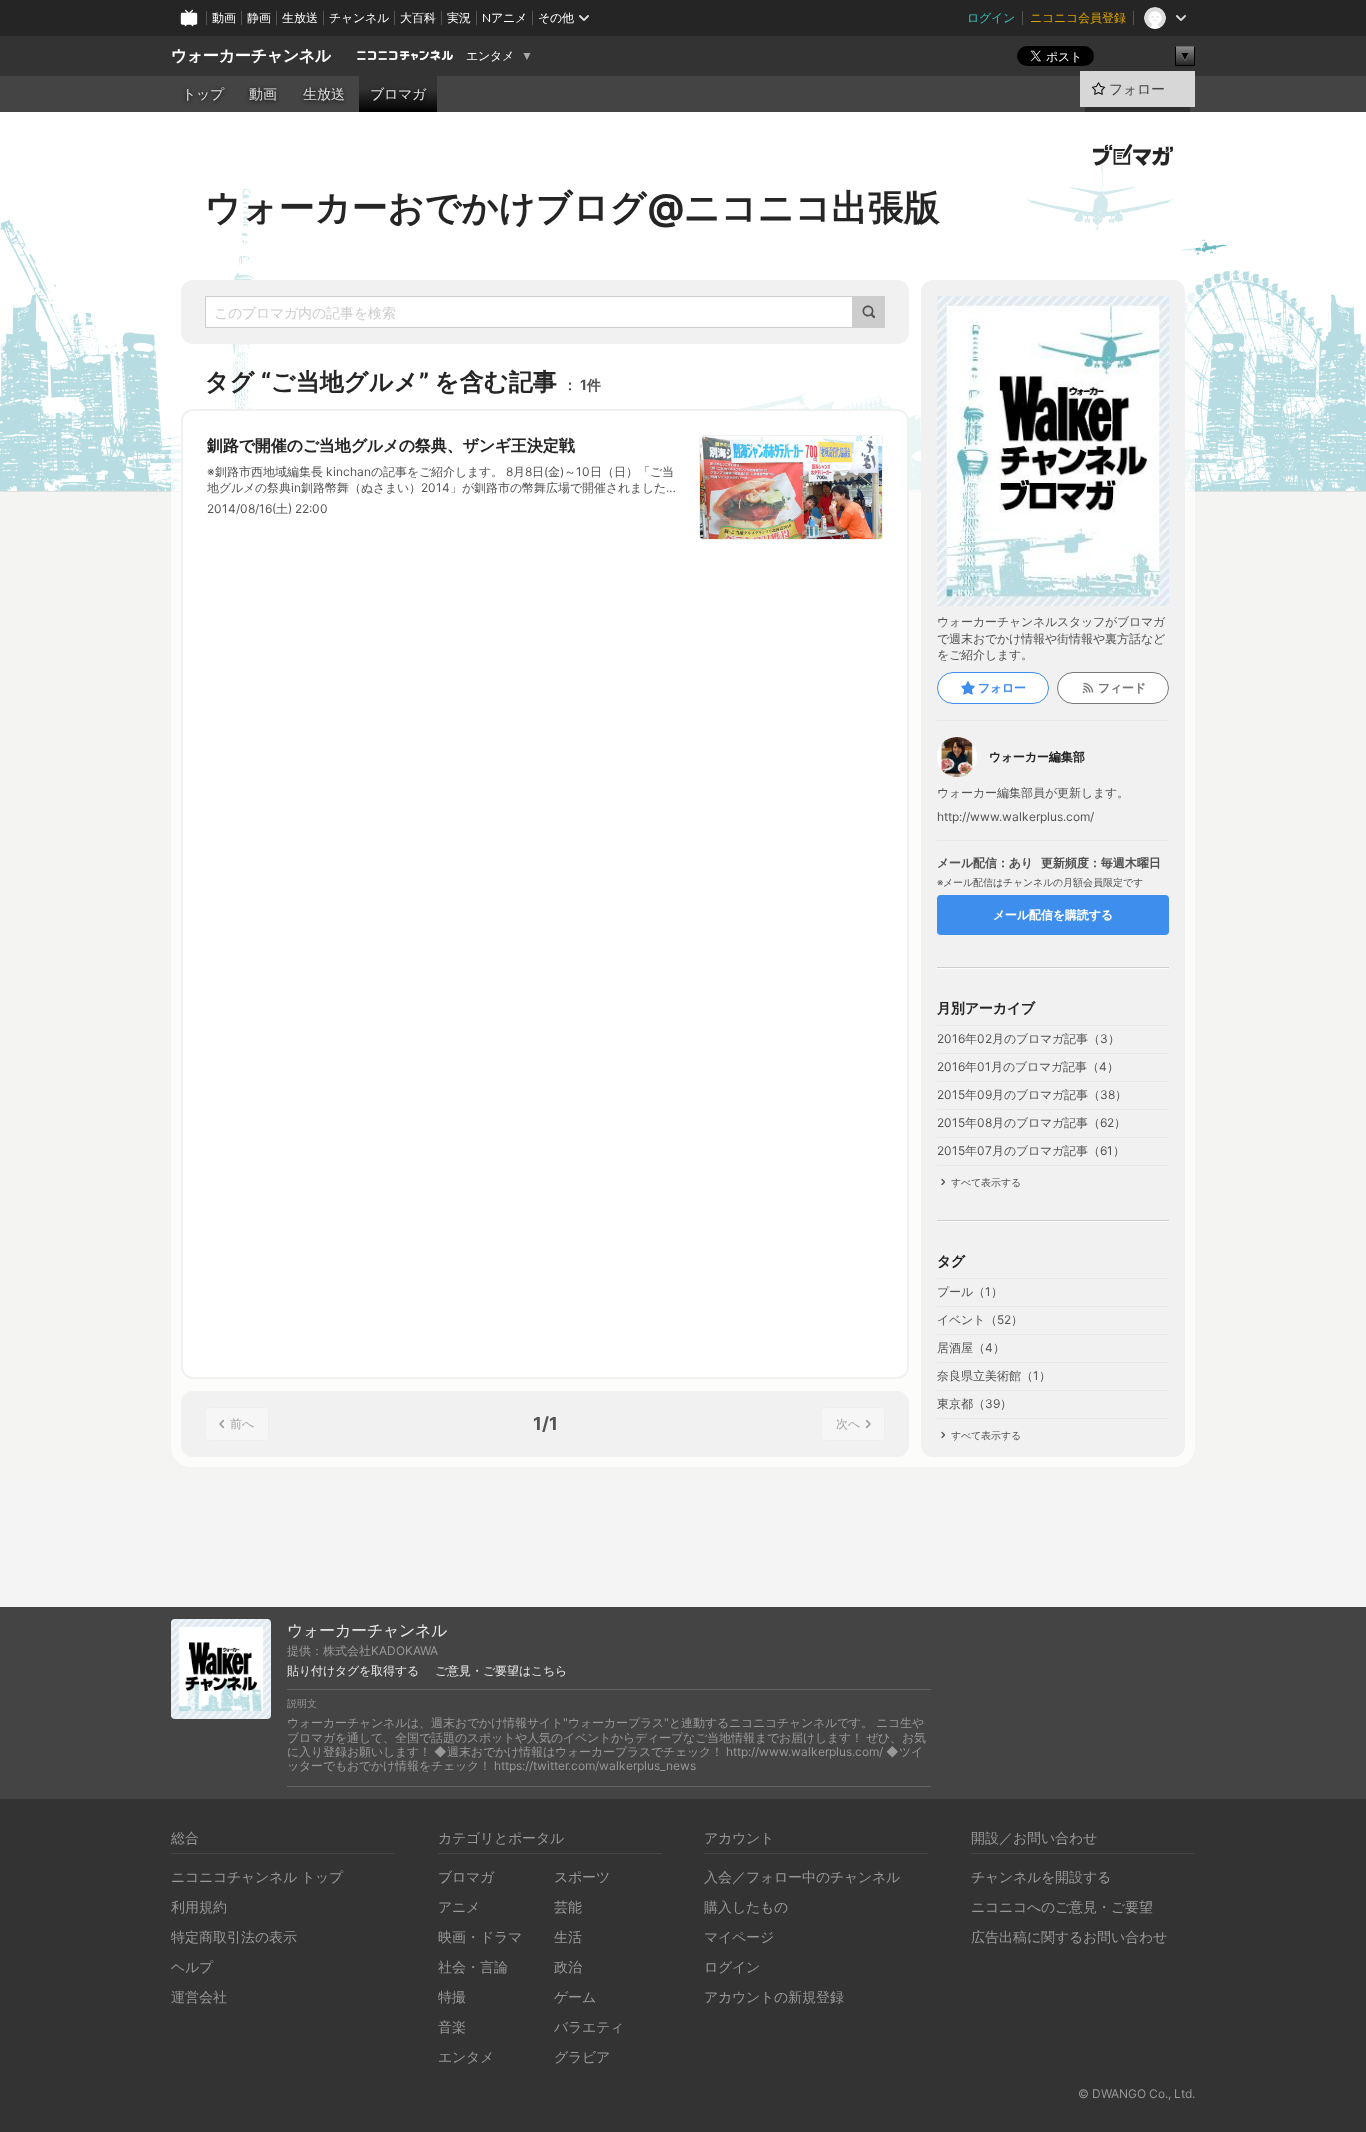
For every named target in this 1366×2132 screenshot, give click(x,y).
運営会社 (199, 1996)
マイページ (739, 1936)
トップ (203, 94)
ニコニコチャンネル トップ (257, 1876)
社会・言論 (473, 1966)
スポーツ (582, 1876)
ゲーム (575, 1996)
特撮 (452, 1996)
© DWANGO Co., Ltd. (1136, 2093)
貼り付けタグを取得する (353, 1671)
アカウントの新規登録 (774, 1996)
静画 (259, 17)
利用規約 (199, 1906)
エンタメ (490, 56)
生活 (568, 1936)
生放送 (300, 17)
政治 (568, 1966)
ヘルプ (192, 1966)
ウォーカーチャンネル (251, 55)
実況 (459, 17)
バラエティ (589, 2026)
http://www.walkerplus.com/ (1015, 817)
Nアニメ (504, 17)
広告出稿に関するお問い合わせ (1069, 1936)
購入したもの (746, 1906)
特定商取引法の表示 (234, 1936)
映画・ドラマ (480, 1936)
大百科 (418, 17)
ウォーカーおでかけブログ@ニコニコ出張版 (572, 207)
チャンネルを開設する (1041, 1876)
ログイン (991, 17)
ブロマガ (398, 94)
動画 (224, 17)
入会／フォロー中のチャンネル (802, 1876)
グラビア (582, 2056)
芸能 (568, 1906)
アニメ (459, 1906)
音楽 (452, 2026)
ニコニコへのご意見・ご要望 (1062, 1906)
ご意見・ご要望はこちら (501, 1671)
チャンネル (359, 17)
